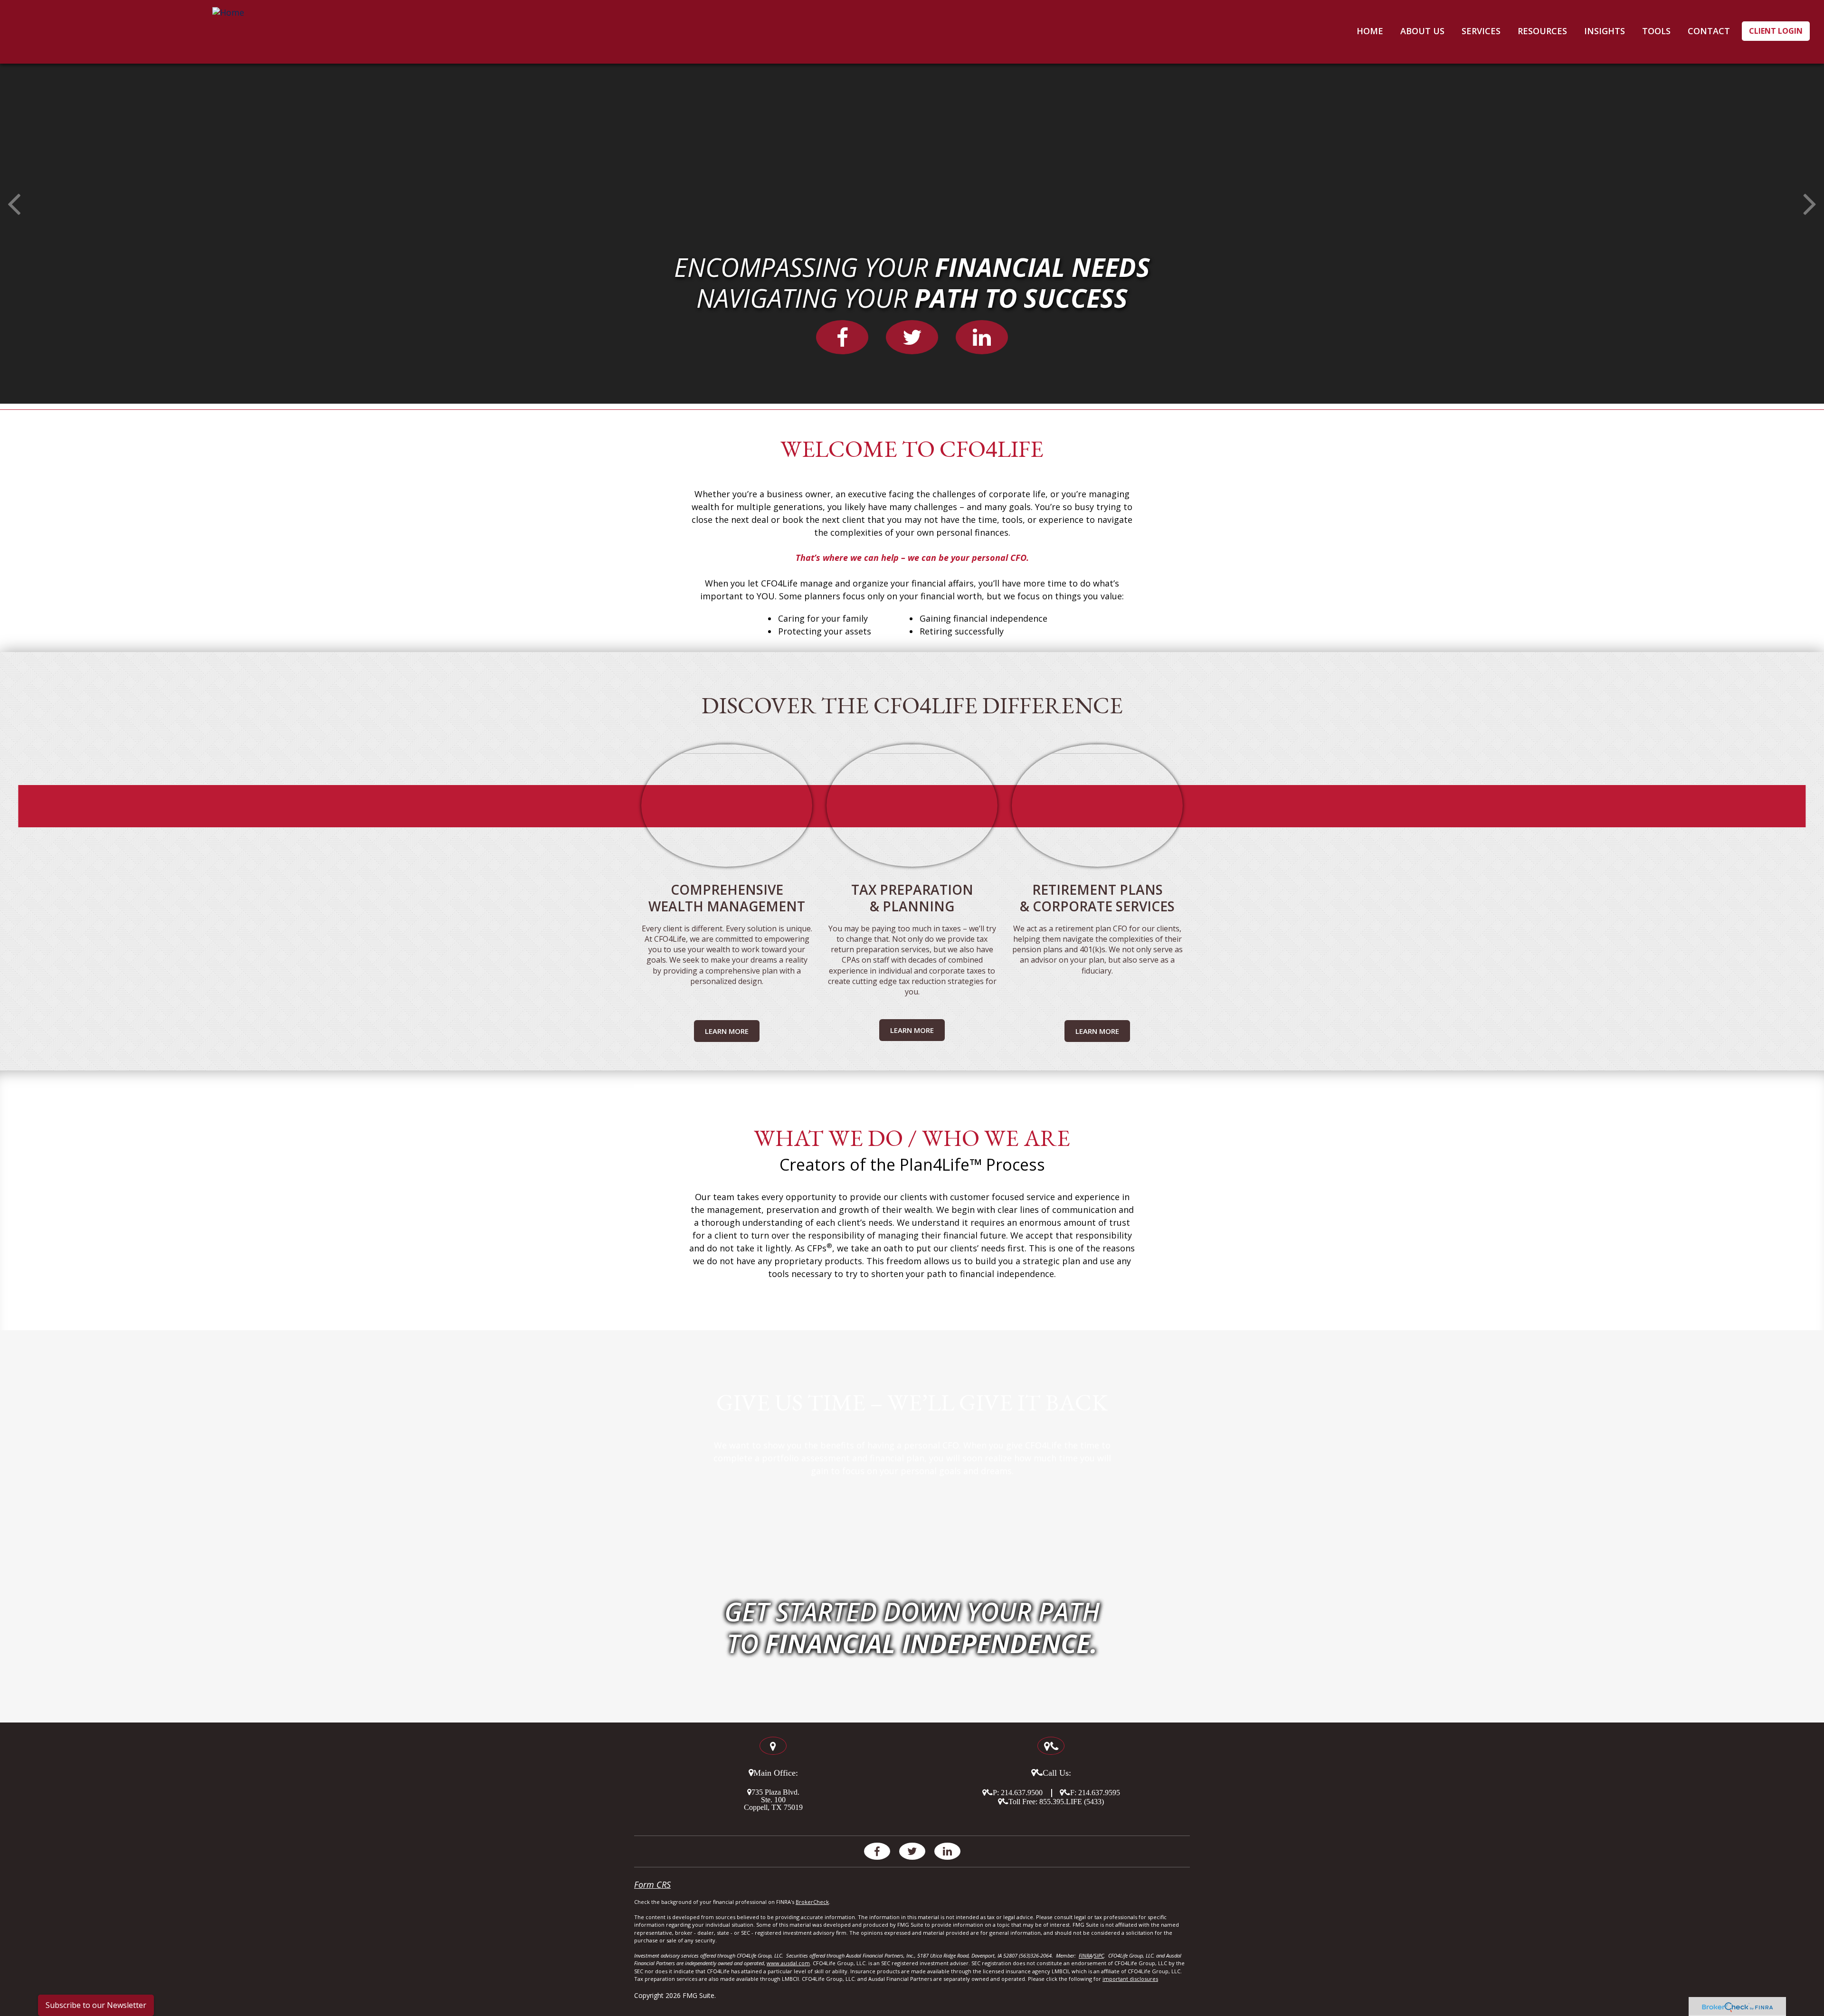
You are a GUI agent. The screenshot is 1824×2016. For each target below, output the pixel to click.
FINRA (1085, 1955)
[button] (1422, 31)
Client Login (1776, 31)
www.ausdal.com (788, 1963)
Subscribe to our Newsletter (96, 2005)
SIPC (1099, 1955)
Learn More (727, 1031)
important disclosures (1130, 1979)
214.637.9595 (1099, 1792)
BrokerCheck (812, 1902)
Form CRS (652, 1884)
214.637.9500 (1022, 1792)
